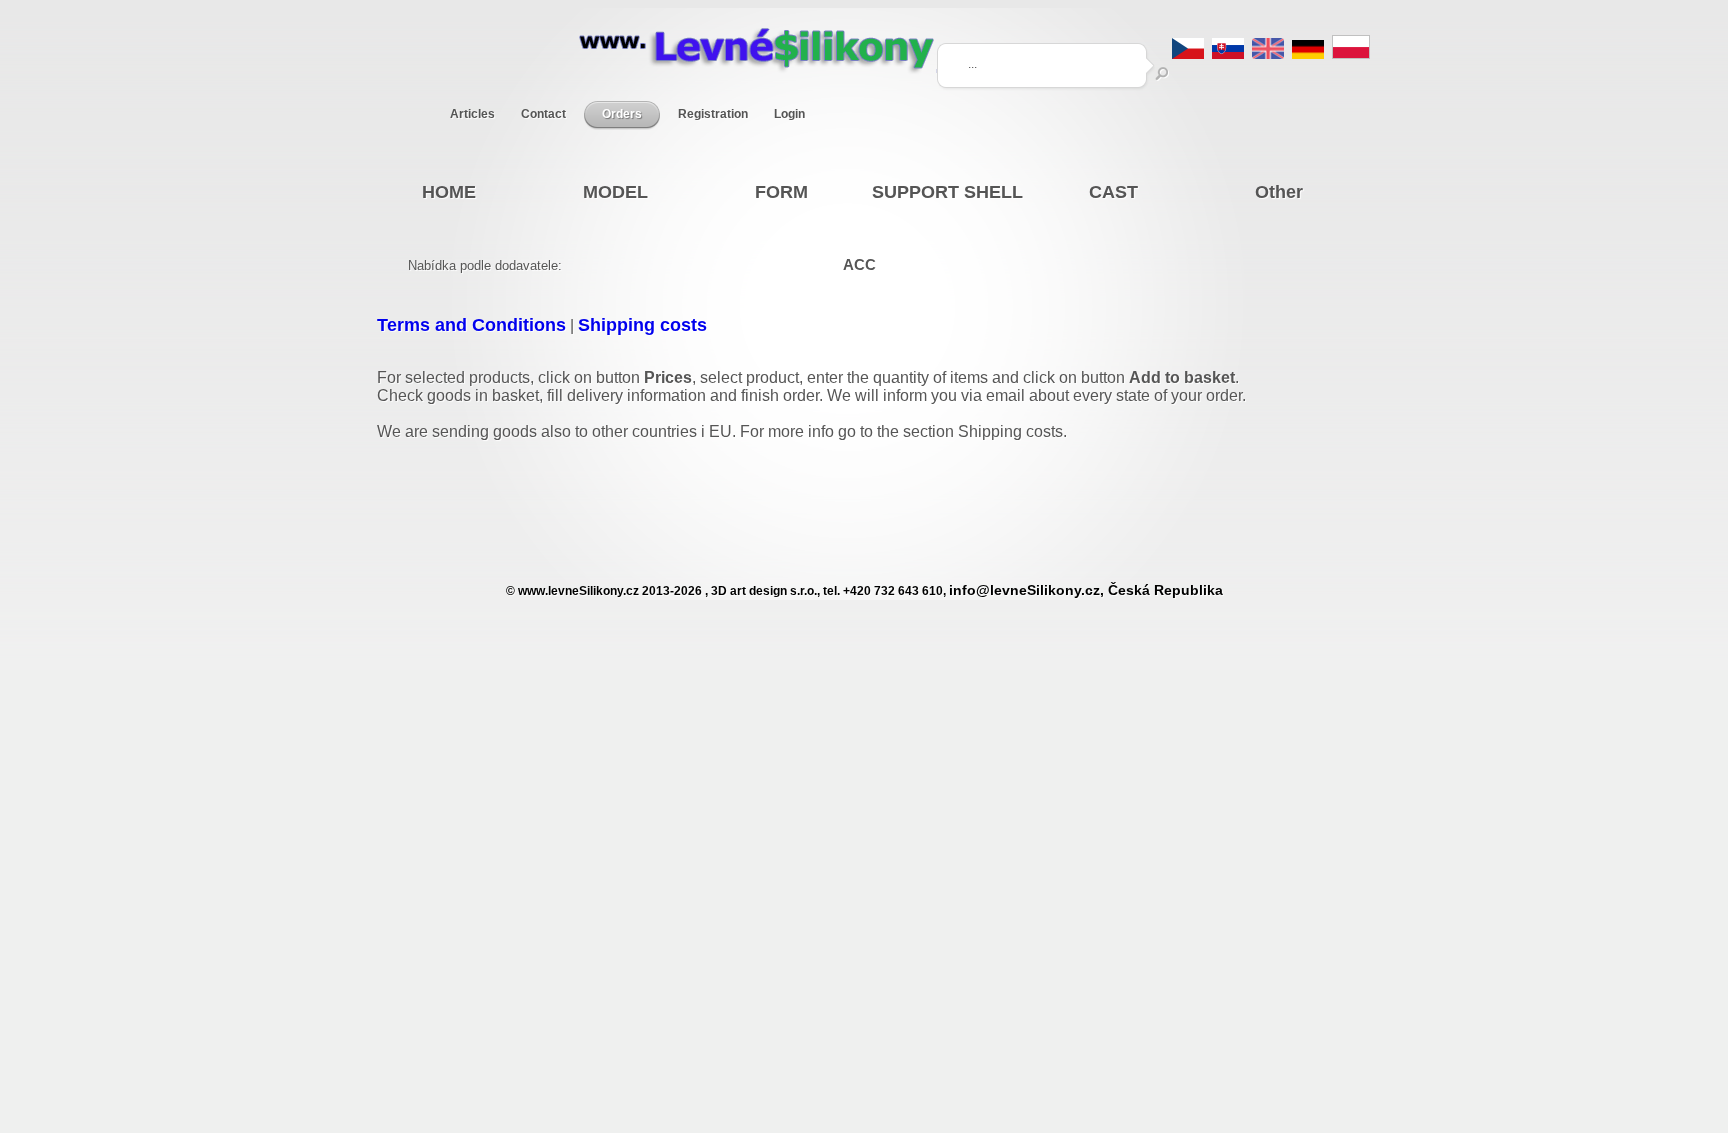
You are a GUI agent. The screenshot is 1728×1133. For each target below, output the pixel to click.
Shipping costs (642, 324)
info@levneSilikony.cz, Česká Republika (1086, 590)
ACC (859, 264)
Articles (472, 114)
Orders (622, 114)
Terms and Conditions (471, 324)
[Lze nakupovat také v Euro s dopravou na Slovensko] (1228, 53)
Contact (543, 114)
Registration (713, 114)
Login (789, 114)
